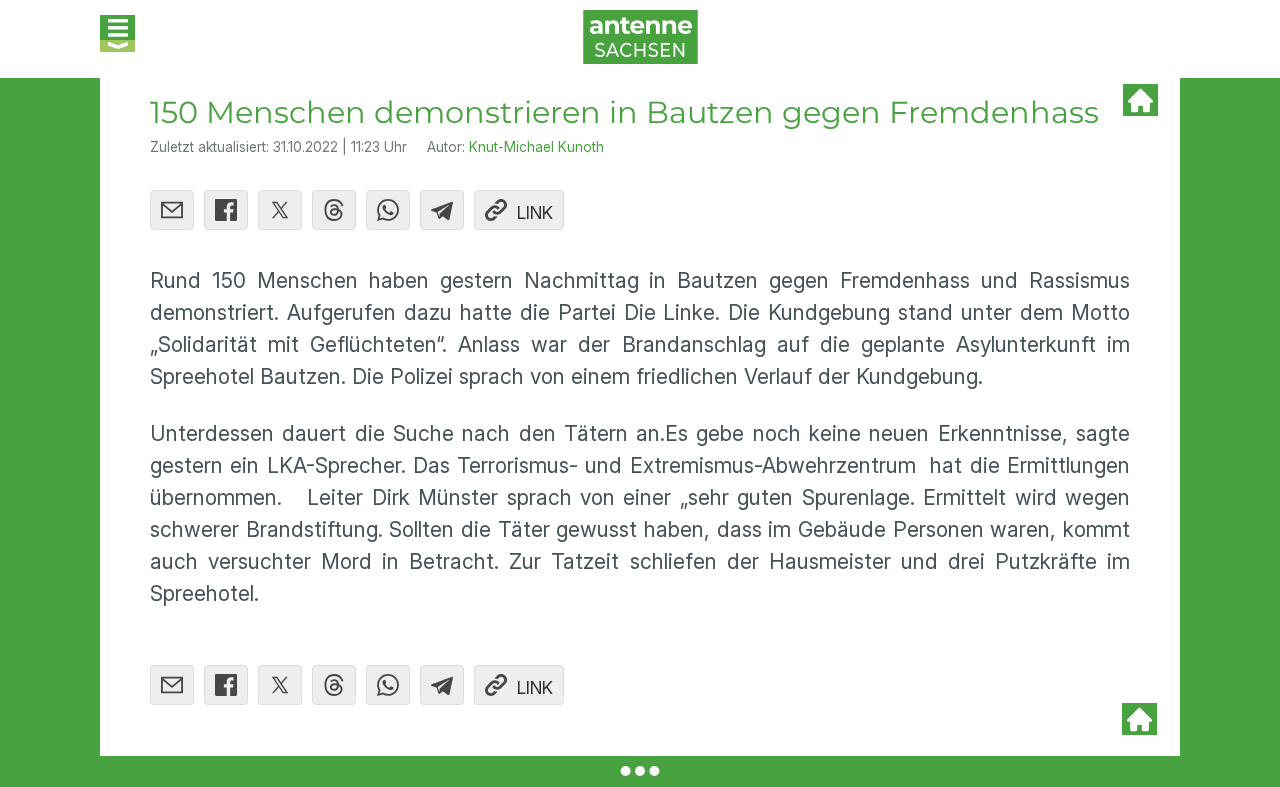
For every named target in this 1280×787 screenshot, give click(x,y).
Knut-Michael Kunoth (536, 147)
